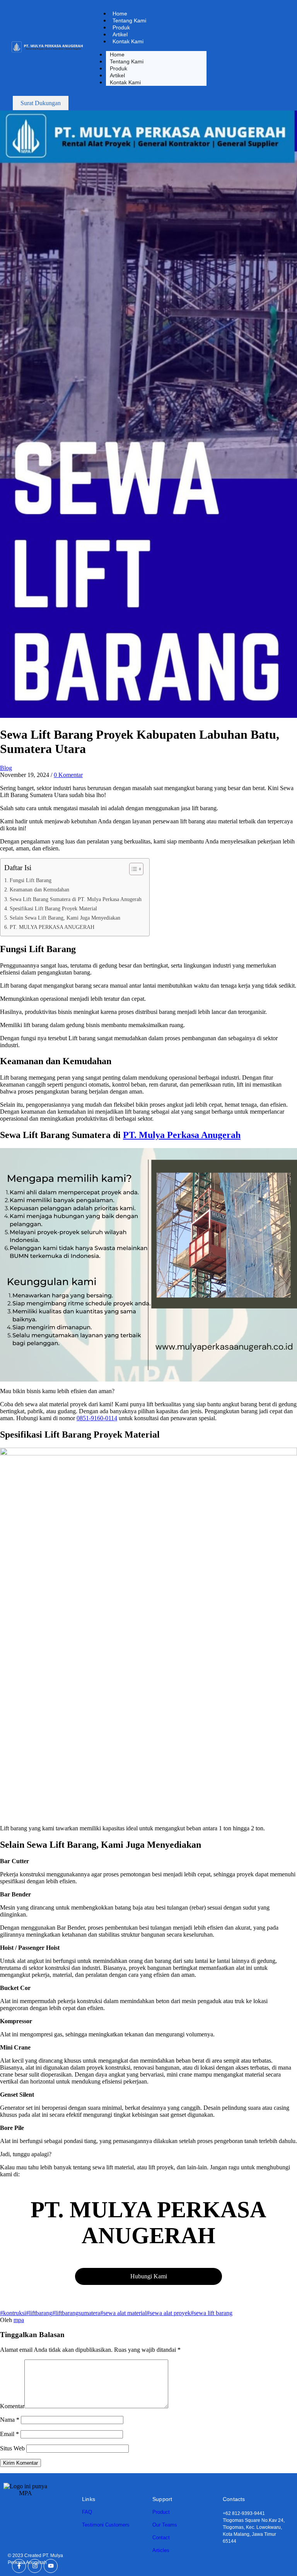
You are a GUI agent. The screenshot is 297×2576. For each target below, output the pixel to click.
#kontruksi (13, 2313)
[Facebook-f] (19, 2566)
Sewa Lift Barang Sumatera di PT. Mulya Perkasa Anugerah (76, 899)
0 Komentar (68, 775)
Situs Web (12, 2448)
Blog (6, 768)
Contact (161, 2538)
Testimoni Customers (106, 2525)
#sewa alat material (123, 2313)
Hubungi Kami (149, 2276)
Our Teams (165, 2525)
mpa (19, 2320)
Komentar (12, 2406)
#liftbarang (39, 2313)
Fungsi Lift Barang (31, 880)
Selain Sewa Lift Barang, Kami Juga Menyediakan (65, 918)
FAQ (87, 2512)
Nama (10, 2420)
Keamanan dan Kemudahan (39, 889)
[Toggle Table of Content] (132, 869)
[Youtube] (51, 2566)
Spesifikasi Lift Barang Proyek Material (53, 908)
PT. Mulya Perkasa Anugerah (182, 1135)
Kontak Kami (128, 41)
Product (161, 2512)
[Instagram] (35, 2566)
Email (9, 2434)
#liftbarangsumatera (76, 2313)
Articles (161, 2550)
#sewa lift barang (212, 2313)
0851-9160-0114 (97, 1418)
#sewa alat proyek (169, 2313)
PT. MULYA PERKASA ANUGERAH (52, 927)
